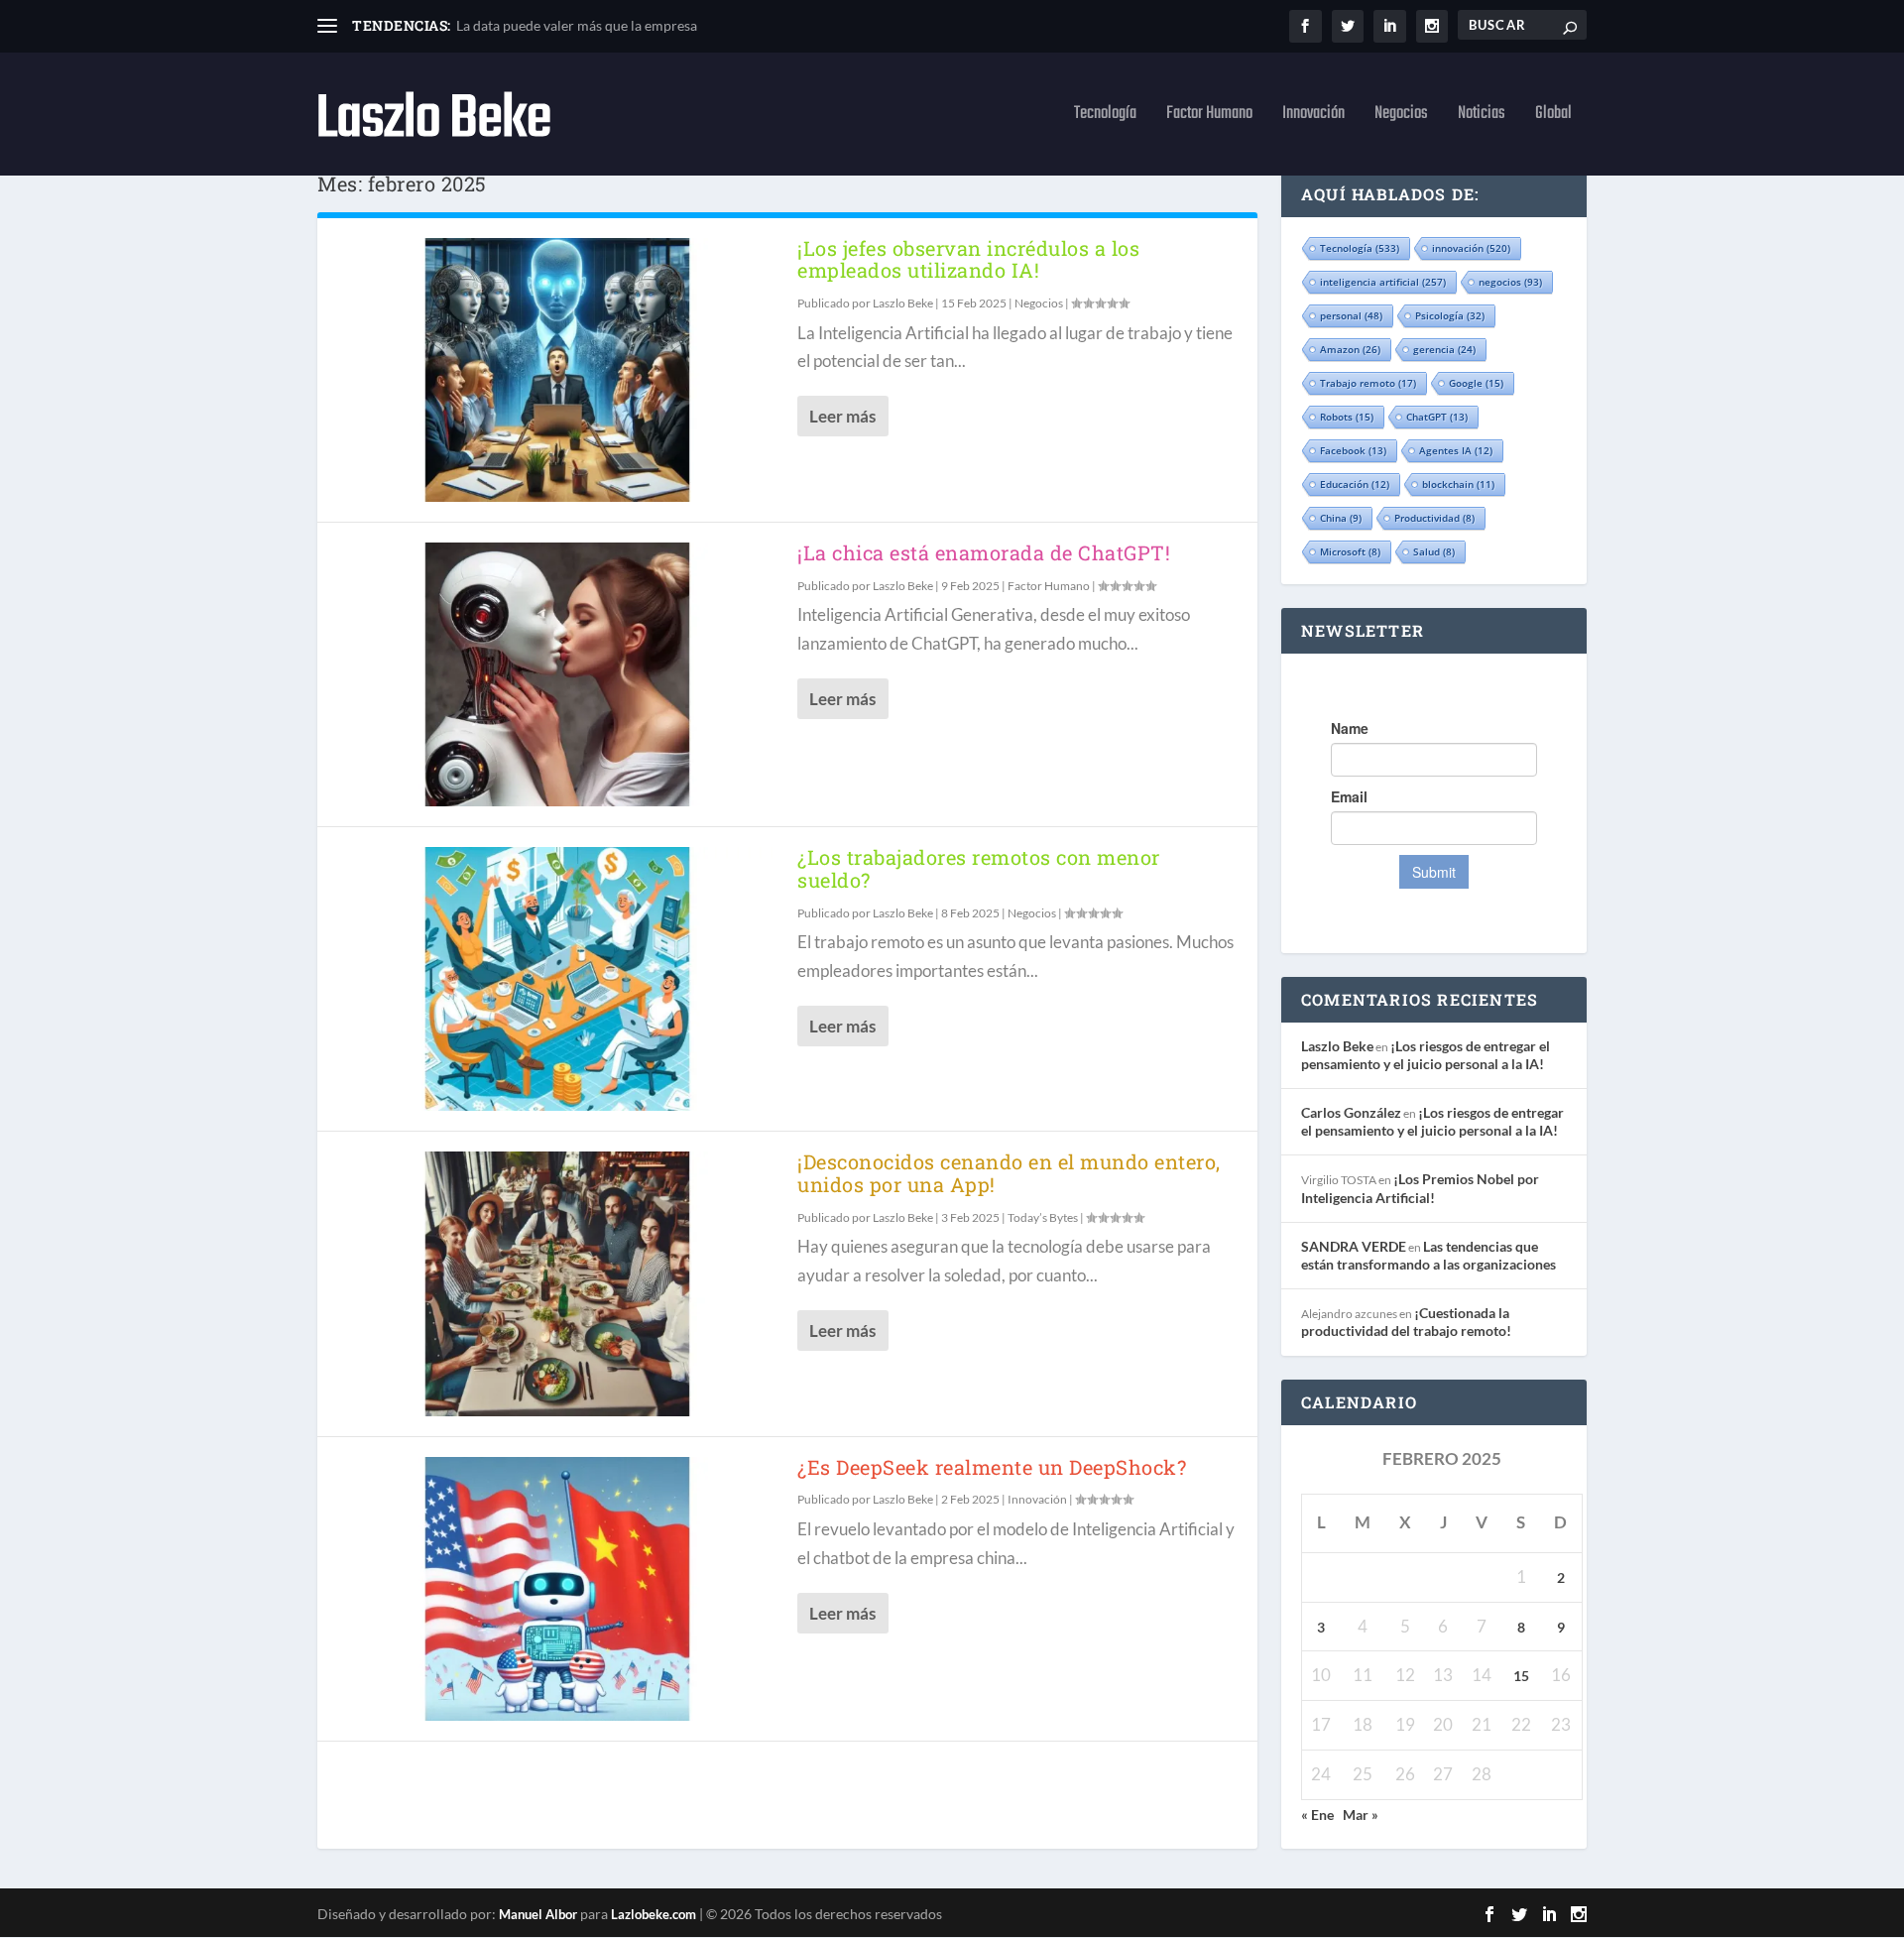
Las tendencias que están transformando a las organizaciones (1428, 1255)
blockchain (1458, 484)
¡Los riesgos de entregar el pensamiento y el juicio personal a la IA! (1426, 1055)
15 (1521, 1676)
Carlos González (1351, 1112)
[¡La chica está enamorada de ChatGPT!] (557, 674)
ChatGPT (1437, 417)
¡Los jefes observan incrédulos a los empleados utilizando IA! (968, 259)
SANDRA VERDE (1354, 1246)
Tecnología (1105, 117)
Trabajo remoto (1368, 383)
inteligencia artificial (1383, 282)
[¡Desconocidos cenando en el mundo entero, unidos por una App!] (557, 1283)
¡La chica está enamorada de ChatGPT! (984, 552)
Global (1553, 117)
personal (1351, 315)
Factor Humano (1209, 117)
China (1341, 518)
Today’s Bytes (1043, 1217)
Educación (1355, 484)
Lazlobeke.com (654, 1914)
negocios (1510, 282)
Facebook (1353, 450)
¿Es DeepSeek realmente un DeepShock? (992, 1467)
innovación (1471, 248)
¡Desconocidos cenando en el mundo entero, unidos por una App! (1009, 1173)
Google (1476, 383)
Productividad (1434, 518)
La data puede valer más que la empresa (577, 25)
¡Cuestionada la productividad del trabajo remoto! (1406, 1322)
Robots (1347, 417)
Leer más (842, 416)
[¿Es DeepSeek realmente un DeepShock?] (557, 1589)
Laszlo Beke (903, 303)
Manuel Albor (538, 1914)
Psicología (1450, 315)
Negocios (1401, 117)
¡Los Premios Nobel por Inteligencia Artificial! (1420, 1188)
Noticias (1482, 117)
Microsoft (1350, 551)
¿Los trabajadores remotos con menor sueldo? (979, 868)
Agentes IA (1456, 450)
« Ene (1317, 1815)
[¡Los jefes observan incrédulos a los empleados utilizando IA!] (557, 370)
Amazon (1350, 349)
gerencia (1444, 349)
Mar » (1361, 1815)
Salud (1434, 551)
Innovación (1313, 117)
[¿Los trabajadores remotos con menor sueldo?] (557, 979)
